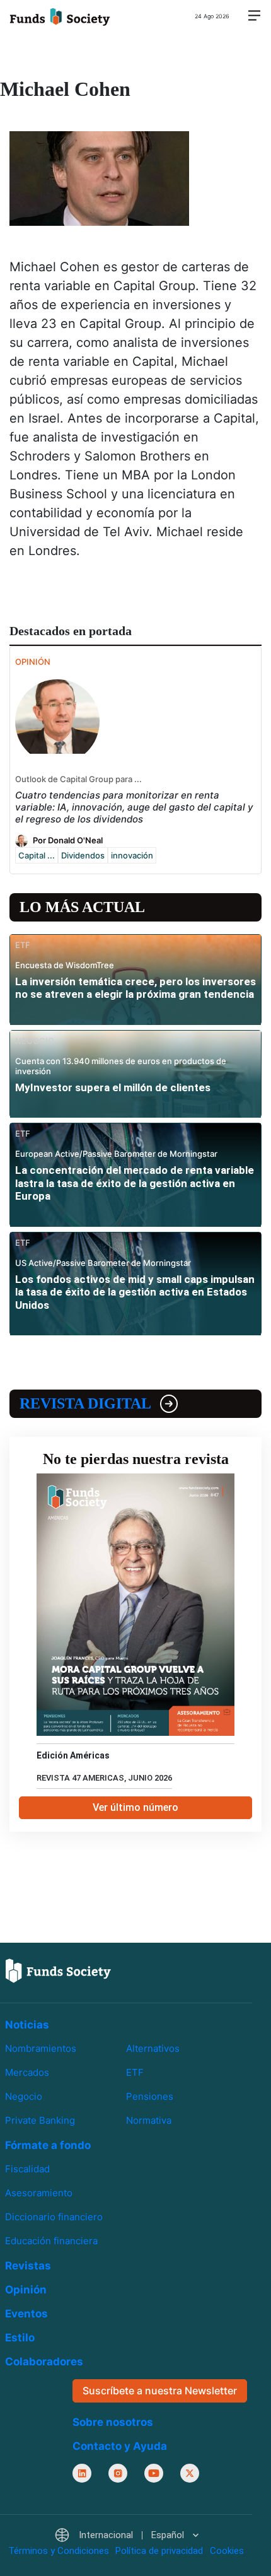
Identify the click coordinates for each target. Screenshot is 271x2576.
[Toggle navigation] (254, 16)
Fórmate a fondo (48, 2145)
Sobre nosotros (113, 2421)
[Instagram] (118, 2473)
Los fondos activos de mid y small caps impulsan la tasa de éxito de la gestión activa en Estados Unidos (135, 1292)
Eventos (26, 2314)
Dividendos (83, 855)
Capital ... (37, 855)
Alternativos (153, 2048)
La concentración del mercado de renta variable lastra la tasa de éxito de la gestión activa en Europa (135, 1183)
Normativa (149, 2120)
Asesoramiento (39, 2193)
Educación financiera (51, 2241)
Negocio (24, 2096)
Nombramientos (41, 2048)
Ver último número (135, 1807)
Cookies (227, 2551)
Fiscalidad (27, 2169)
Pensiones (150, 2096)
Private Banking (40, 2120)
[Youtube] (154, 2473)
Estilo (20, 2338)
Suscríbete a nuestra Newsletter (160, 2391)
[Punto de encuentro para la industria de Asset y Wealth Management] (60, 16)
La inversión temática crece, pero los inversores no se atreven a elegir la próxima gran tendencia (135, 988)
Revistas (28, 2266)
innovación (132, 855)
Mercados (27, 2072)
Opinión (26, 2290)
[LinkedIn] (82, 2473)
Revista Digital (85, 1403)
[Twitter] (190, 2473)
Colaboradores (44, 2362)
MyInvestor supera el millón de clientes (113, 1087)
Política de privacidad (159, 2551)
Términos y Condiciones (59, 2551)
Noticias (27, 2025)
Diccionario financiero (54, 2217)
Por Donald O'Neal (68, 840)
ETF (135, 2072)
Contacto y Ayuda (120, 2445)
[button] (126, 2535)
